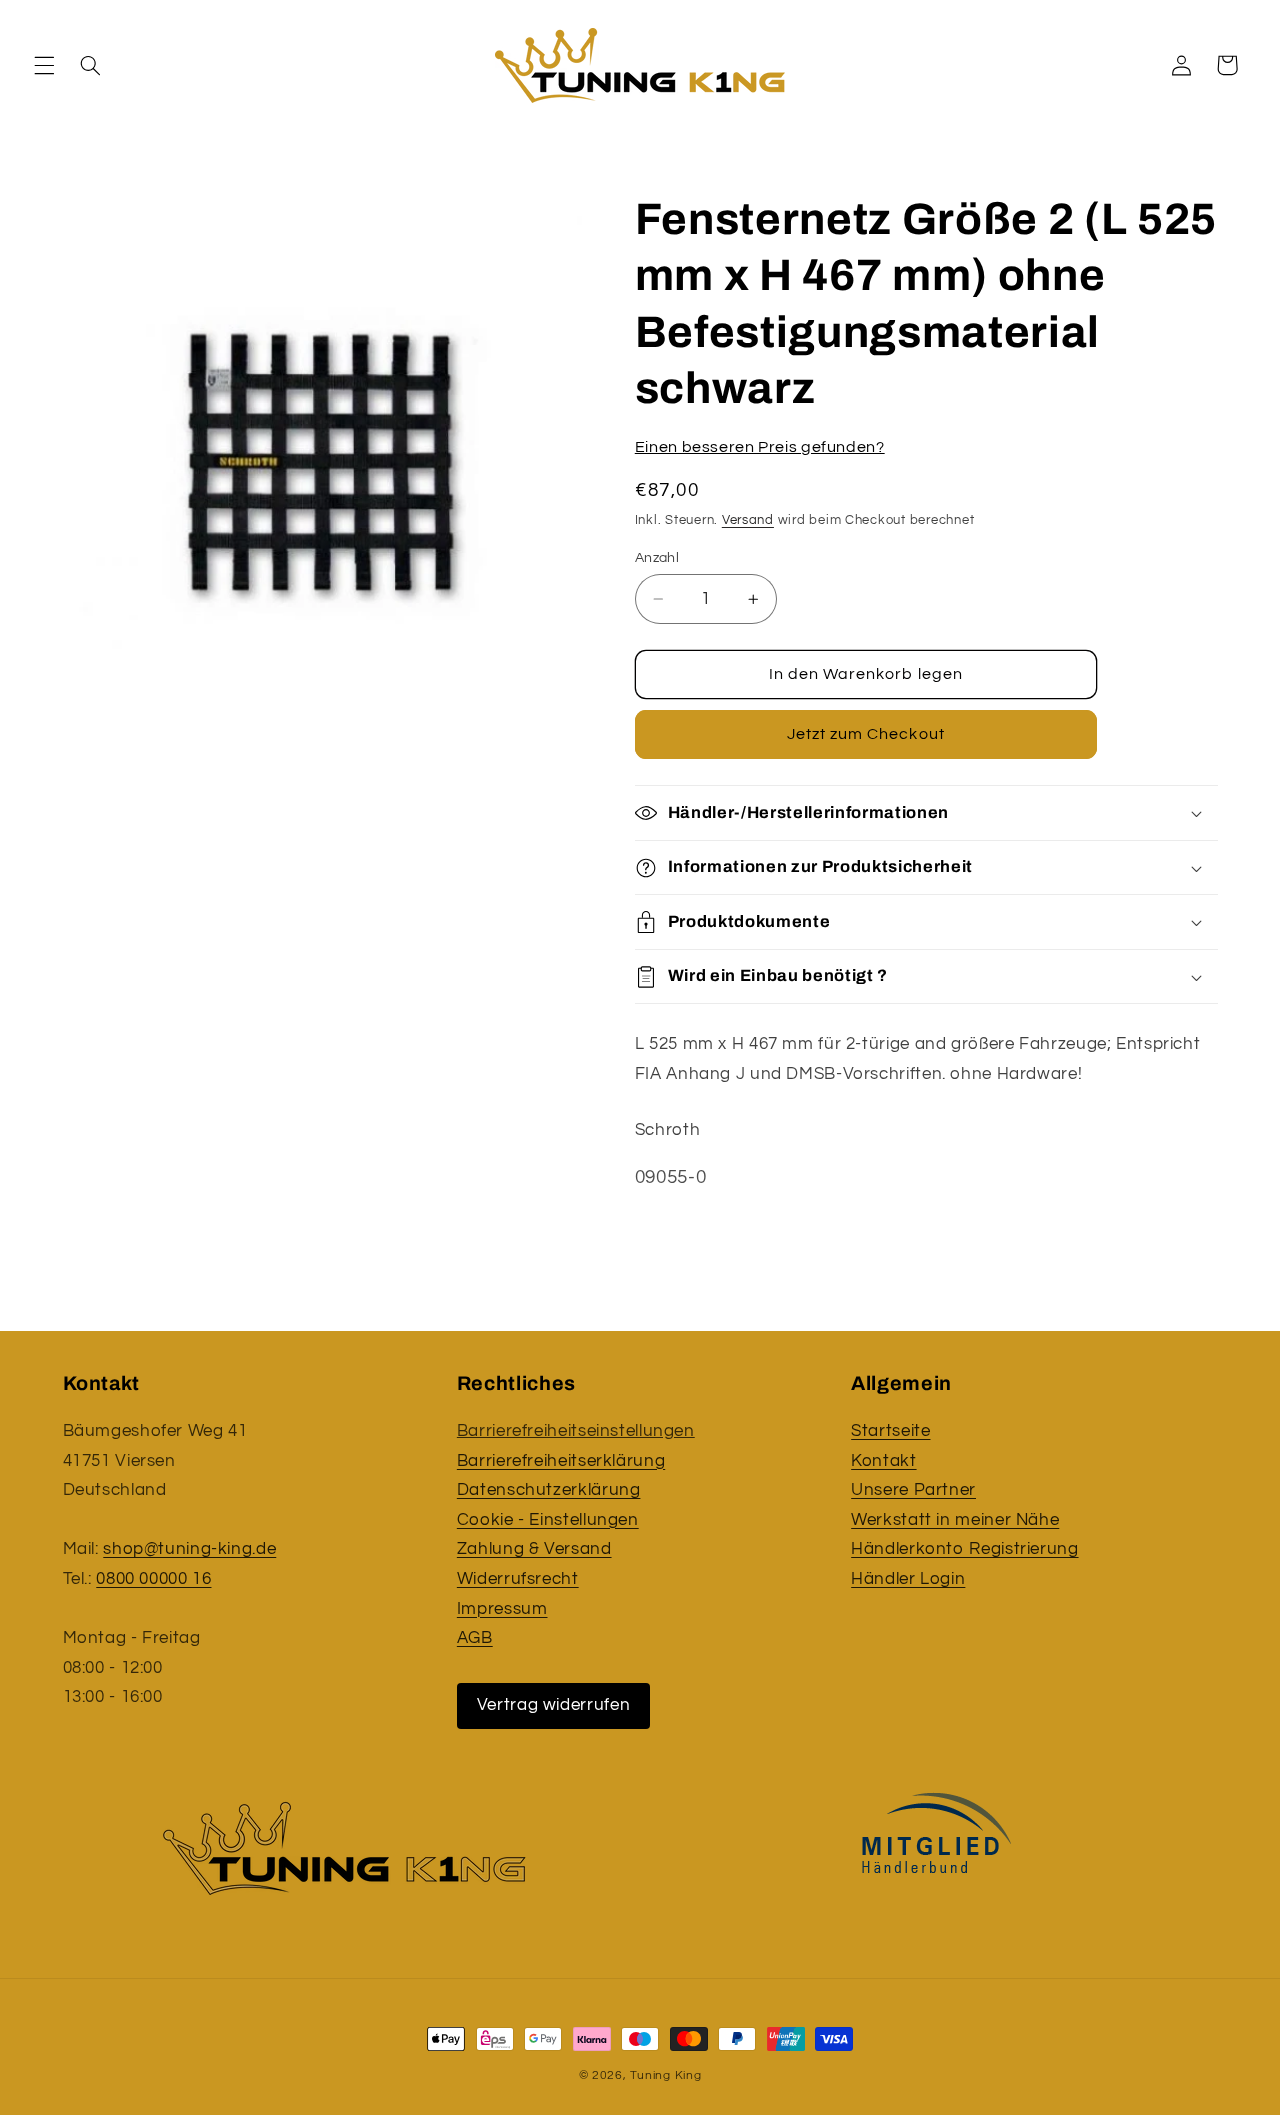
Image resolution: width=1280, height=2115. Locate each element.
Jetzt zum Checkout (866, 735)
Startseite (890, 1431)
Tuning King (665, 2075)
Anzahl (657, 558)
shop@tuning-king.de (189, 1549)
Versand (748, 521)
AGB (475, 1638)
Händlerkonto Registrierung (964, 1549)
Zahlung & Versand (534, 1549)
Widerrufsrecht (518, 1579)
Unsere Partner (913, 1490)
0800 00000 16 (153, 1579)
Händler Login (908, 1579)
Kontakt (883, 1461)
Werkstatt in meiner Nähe (955, 1520)
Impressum (502, 1609)
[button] (44, 65)
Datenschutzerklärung (549, 1490)
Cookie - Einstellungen (548, 1520)
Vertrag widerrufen (553, 1705)
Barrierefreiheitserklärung (561, 1461)
